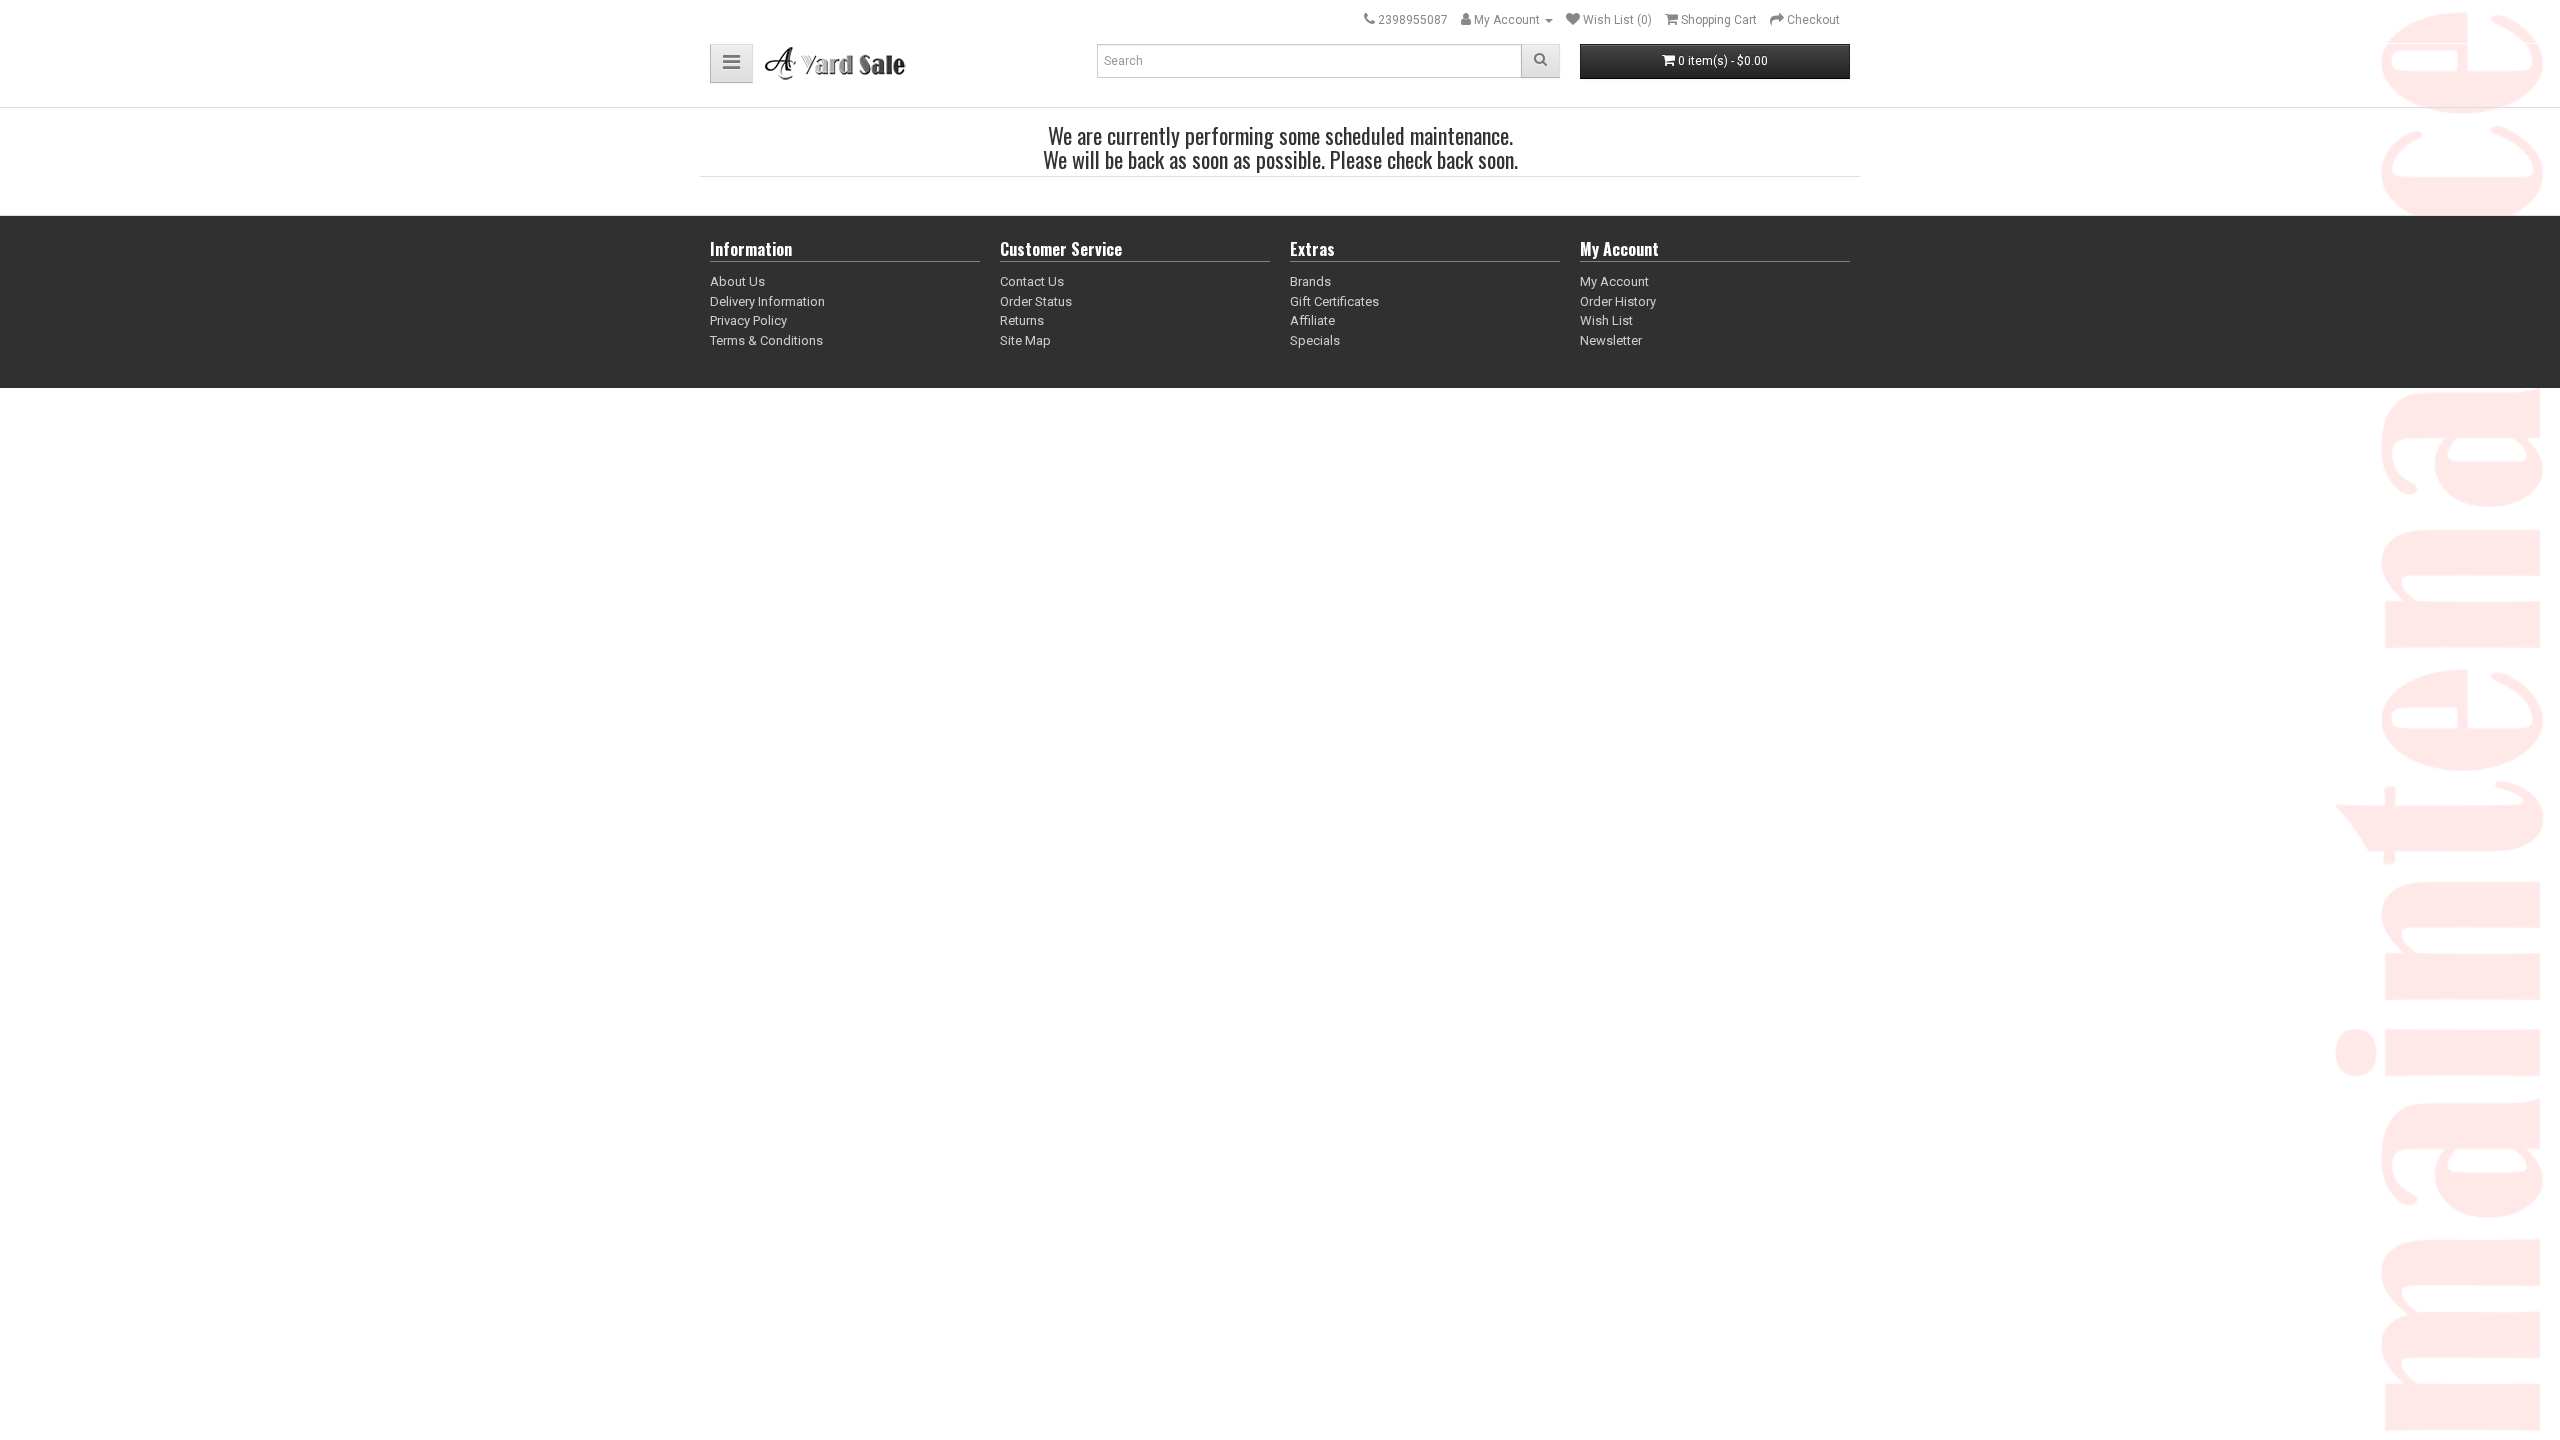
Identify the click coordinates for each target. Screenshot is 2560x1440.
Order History (1618, 301)
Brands (1310, 281)
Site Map (1025, 340)
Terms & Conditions (766, 340)
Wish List (1606, 320)
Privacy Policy (748, 320)
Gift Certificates (1334, 301)
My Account (1614, 281)
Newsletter (1611, 340)
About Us (737, 281)
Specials (1315, 340)
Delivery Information (767, 301)
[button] (731, 63)
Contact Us (1032, 281)
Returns (1022, 320)
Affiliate (1312, 320)
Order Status (1036, 301)
